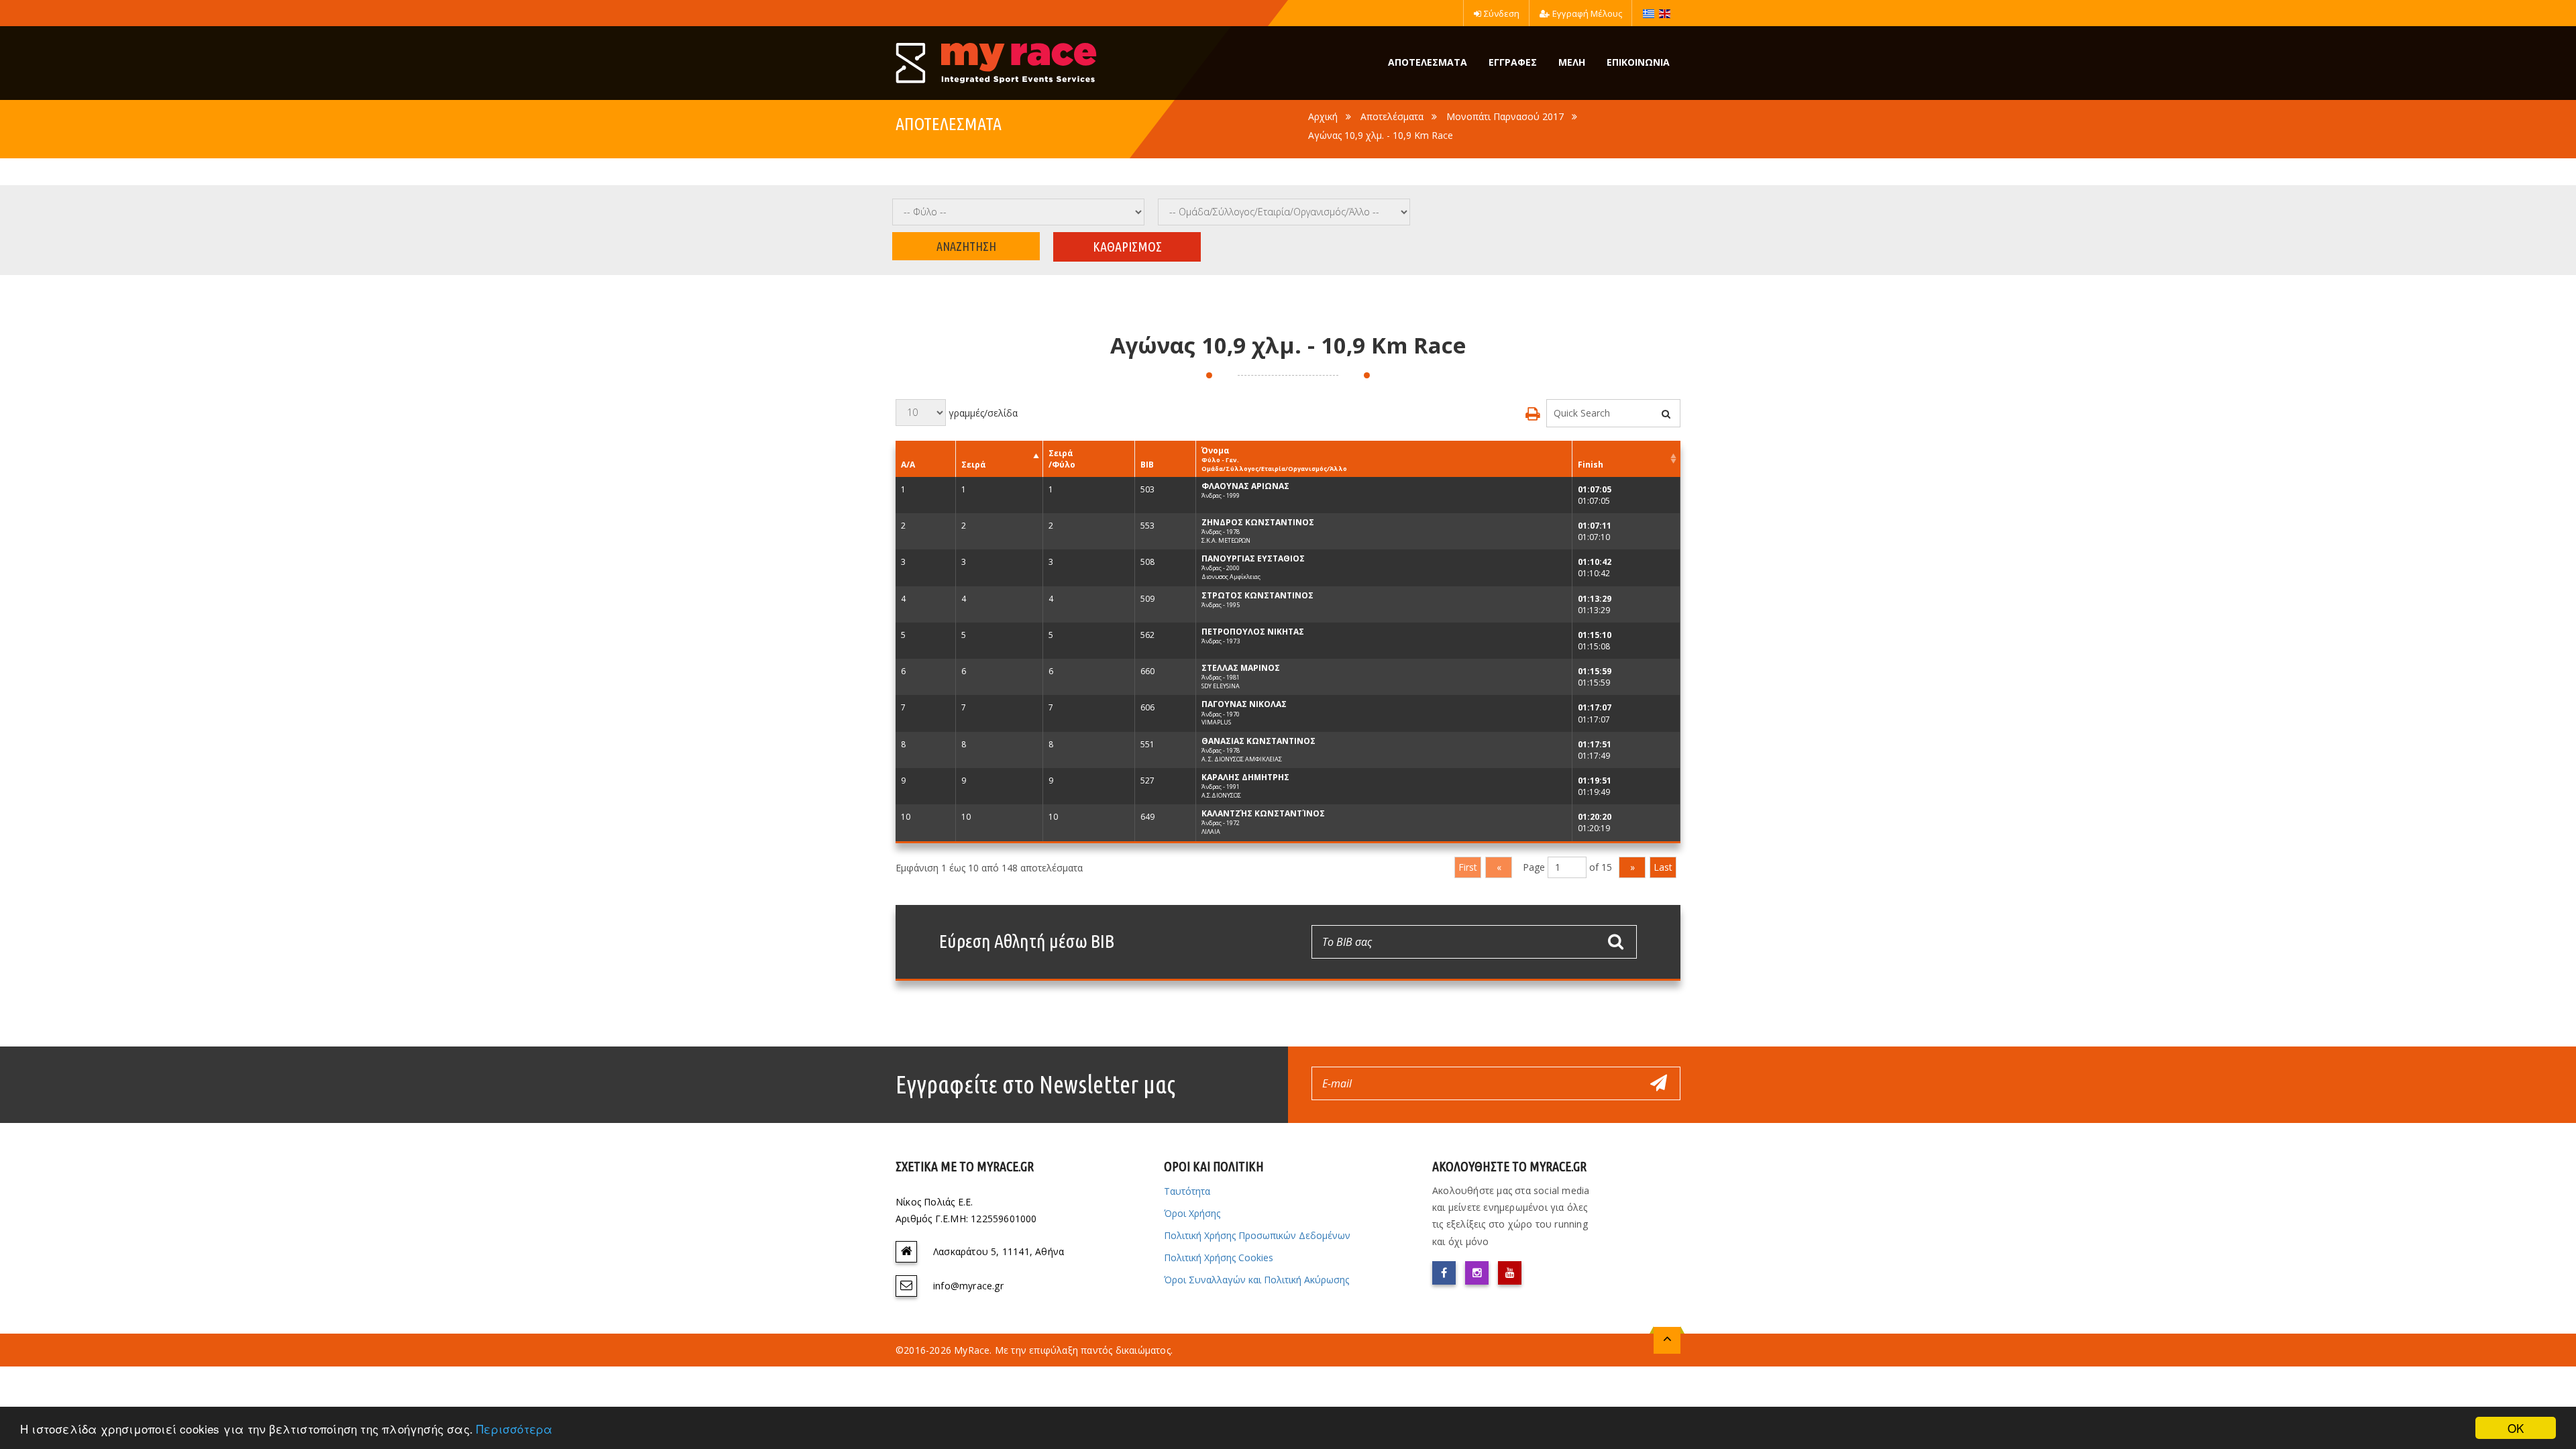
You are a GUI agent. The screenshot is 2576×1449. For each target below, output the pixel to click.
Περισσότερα (514, 1429)
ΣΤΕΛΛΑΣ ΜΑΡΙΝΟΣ (1241, 668)
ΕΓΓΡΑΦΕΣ (1513, 62)
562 (1147, 635)
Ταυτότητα (1187, 1191)
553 (1147, 526)
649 (1147, 817)
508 (1147, 562)
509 (1147, 599)
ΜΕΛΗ (1572, 62)
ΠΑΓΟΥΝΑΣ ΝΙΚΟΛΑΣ (1244, 704)
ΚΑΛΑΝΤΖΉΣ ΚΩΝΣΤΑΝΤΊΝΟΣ (1263, 813)
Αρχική (1323, 116)
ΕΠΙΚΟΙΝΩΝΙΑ (1638, 62)
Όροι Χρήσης (1192, 1213)
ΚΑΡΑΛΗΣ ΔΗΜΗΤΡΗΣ (1245, 777)
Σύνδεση (1502, 13)
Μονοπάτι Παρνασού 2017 (1505, 116)
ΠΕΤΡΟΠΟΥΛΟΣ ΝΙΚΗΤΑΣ (1253, 632)
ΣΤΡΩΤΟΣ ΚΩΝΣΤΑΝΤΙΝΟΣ (1257, 595)
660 (1147, 671)
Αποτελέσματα (1392, 116)
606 (1147, 707)
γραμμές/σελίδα (982, 412)
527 (1147, 781)
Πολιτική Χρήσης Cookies (1219, 1257)
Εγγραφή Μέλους (1587, 13)
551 (1147, 744)
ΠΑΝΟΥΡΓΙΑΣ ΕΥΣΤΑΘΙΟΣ (1253, 558)
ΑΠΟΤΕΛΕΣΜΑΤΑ (1428, 62)
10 (906, 817)
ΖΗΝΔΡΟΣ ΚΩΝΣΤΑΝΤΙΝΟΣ (1258, 522)
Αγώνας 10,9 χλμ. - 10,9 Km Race (1381, 135)
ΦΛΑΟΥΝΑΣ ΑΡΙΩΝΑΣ (1245, 486)
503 (1147, 489)
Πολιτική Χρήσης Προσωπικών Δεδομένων (1257, 1235)
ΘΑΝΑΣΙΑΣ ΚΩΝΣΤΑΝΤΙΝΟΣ (1258, 741)
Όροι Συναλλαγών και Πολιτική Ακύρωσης (1256, 1280)
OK (2516, 1428)
